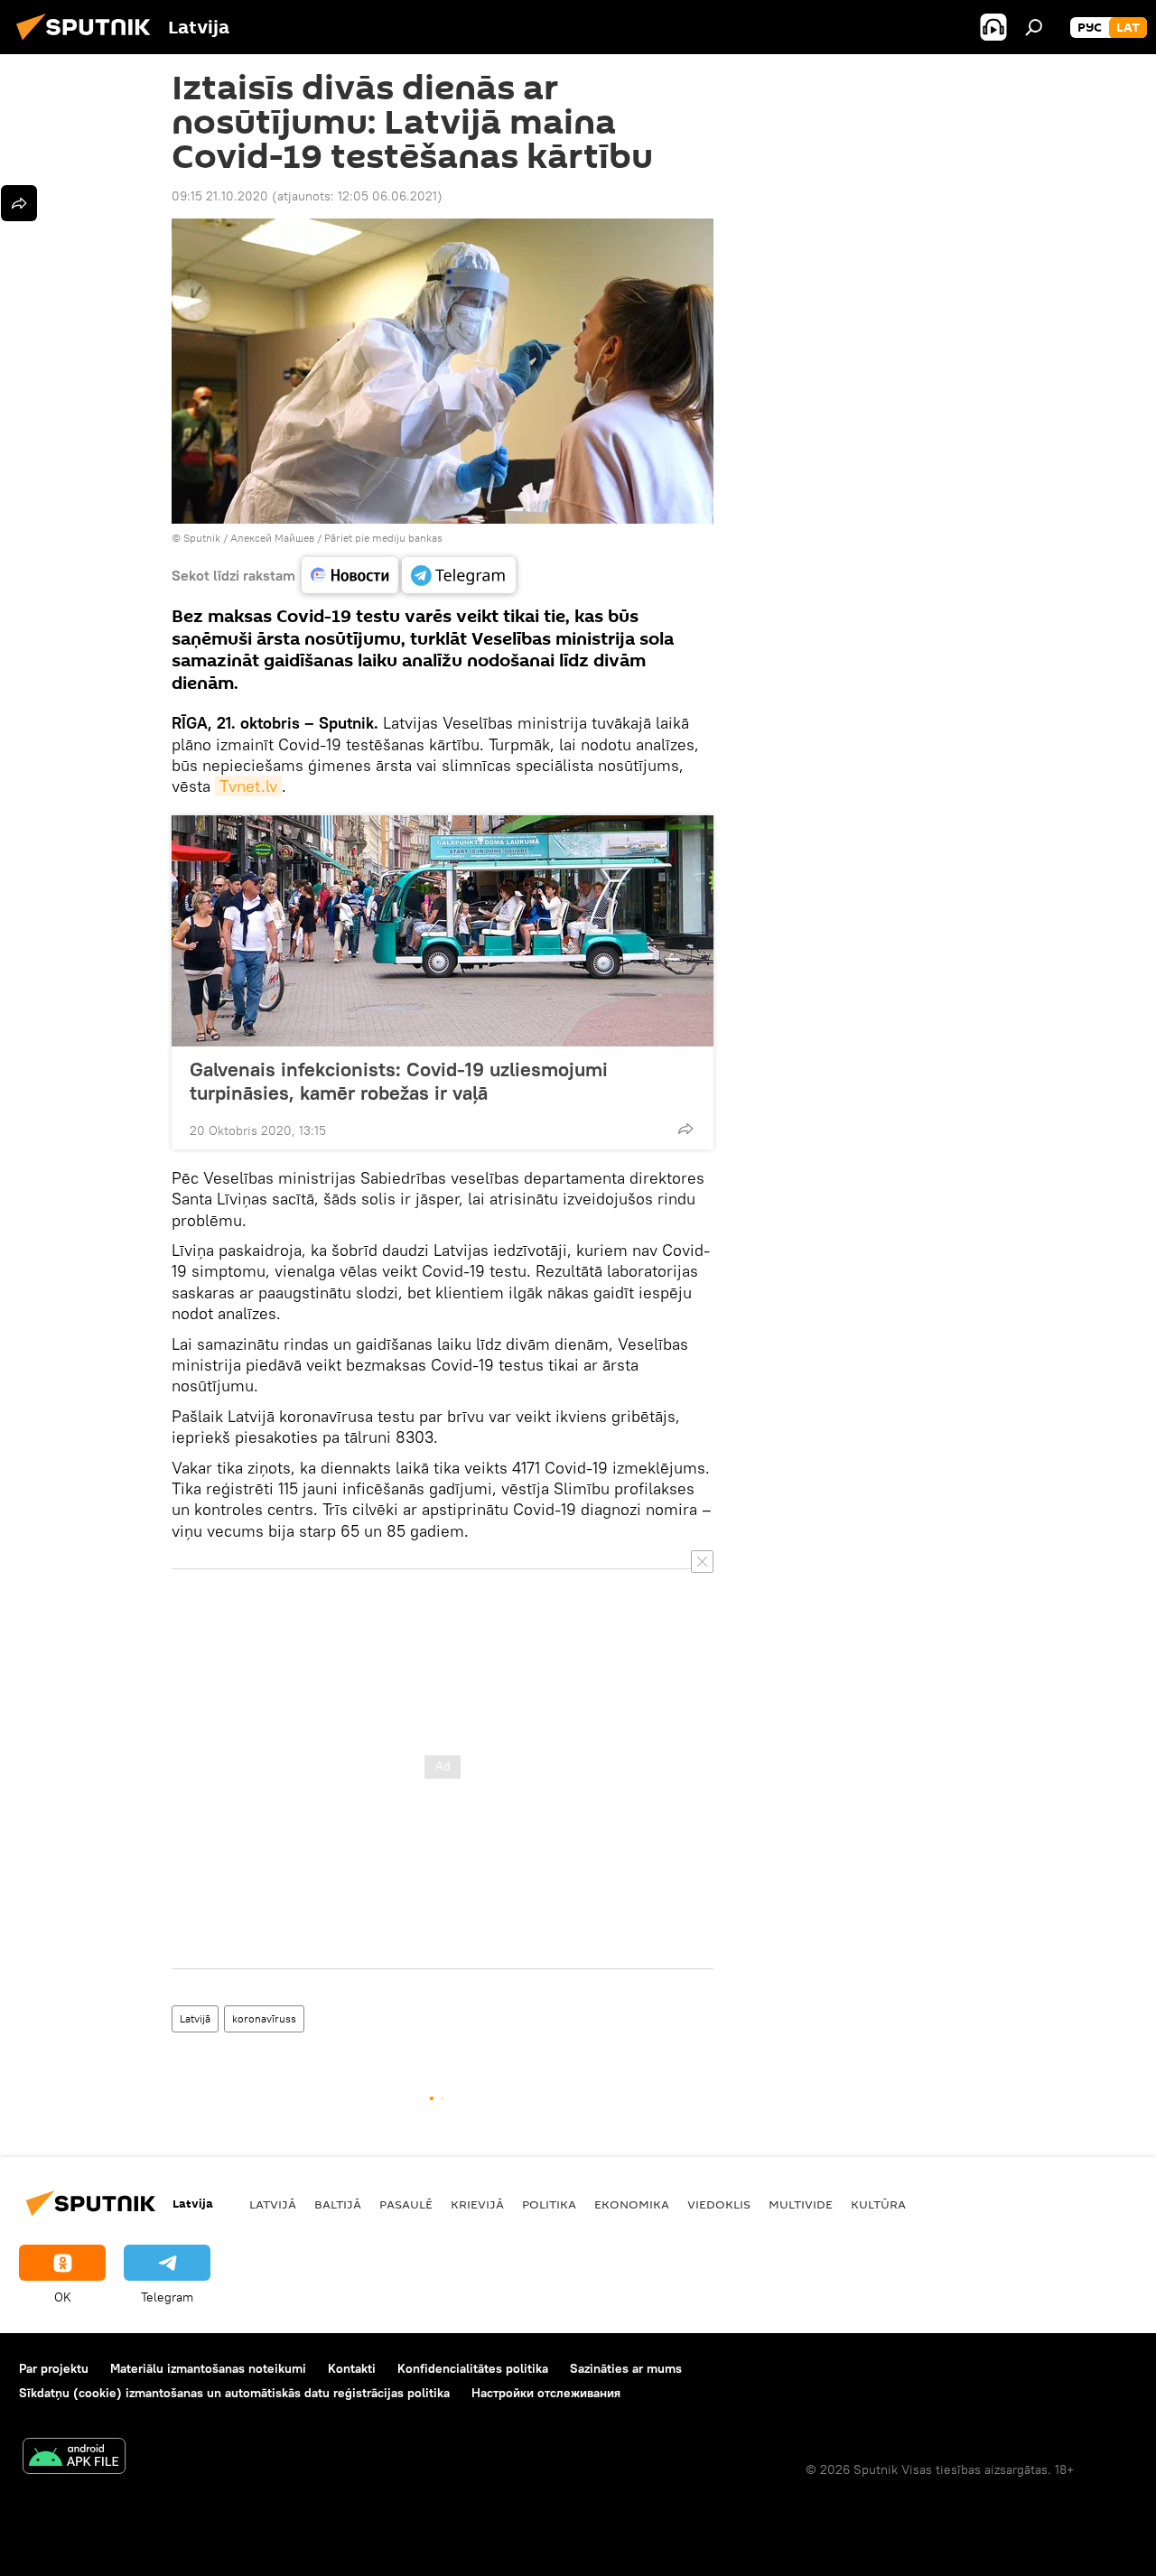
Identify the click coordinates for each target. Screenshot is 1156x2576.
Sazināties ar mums (626, 2368)
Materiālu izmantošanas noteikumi (208, 2368)
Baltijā (338, 2204)
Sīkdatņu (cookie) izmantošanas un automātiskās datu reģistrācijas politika (234, 2393)
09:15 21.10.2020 (220, 196)
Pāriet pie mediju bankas (383, 538)
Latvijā (195, 2018)
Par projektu (54, 2368)
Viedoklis (719, 2204)
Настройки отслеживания (546, 2393)
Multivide (801, 2204)
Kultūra (878, 2204)
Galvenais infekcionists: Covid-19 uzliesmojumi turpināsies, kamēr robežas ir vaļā (399, 1081)
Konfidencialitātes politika (473, 2368)
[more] (685, 1129)
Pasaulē (406, 2204)
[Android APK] (74, 2458)
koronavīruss (264, 2018)
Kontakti (352, 2368)
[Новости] (350, 575)
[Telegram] (459, 575)
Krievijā (477, 2204)
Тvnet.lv (248, 786)
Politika (549, 2204)
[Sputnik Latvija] (89, 42)
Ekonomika (632, 2204)
